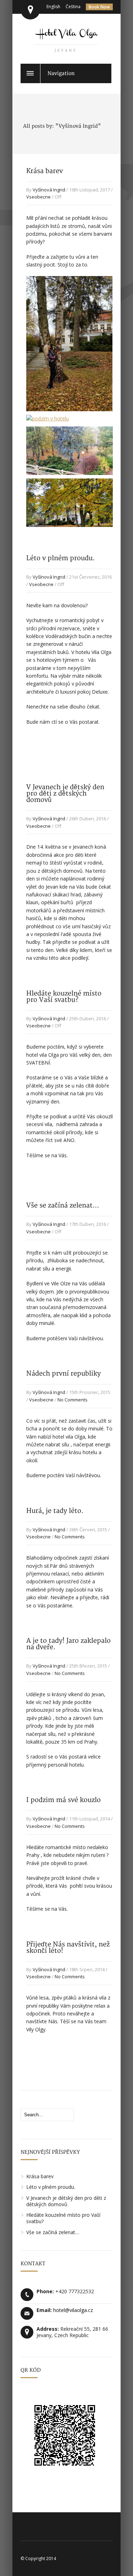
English (53, 7)
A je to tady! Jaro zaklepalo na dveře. (68, 1644)
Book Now (99, 7)
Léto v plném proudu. (60, 558)
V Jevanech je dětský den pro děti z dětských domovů (65, 794)
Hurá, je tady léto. (55, 1511)
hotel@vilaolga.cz (73, 2310)
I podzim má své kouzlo (63, 1800)
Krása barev (45, 171)
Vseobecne (38, 197)
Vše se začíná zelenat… (63, 1206)
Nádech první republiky (63, 1374)
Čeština (73, 7)
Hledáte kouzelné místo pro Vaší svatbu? (64, 997)
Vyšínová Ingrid (49, 190)
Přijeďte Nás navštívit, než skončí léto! (68, 1948)
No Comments (73, 1400)
